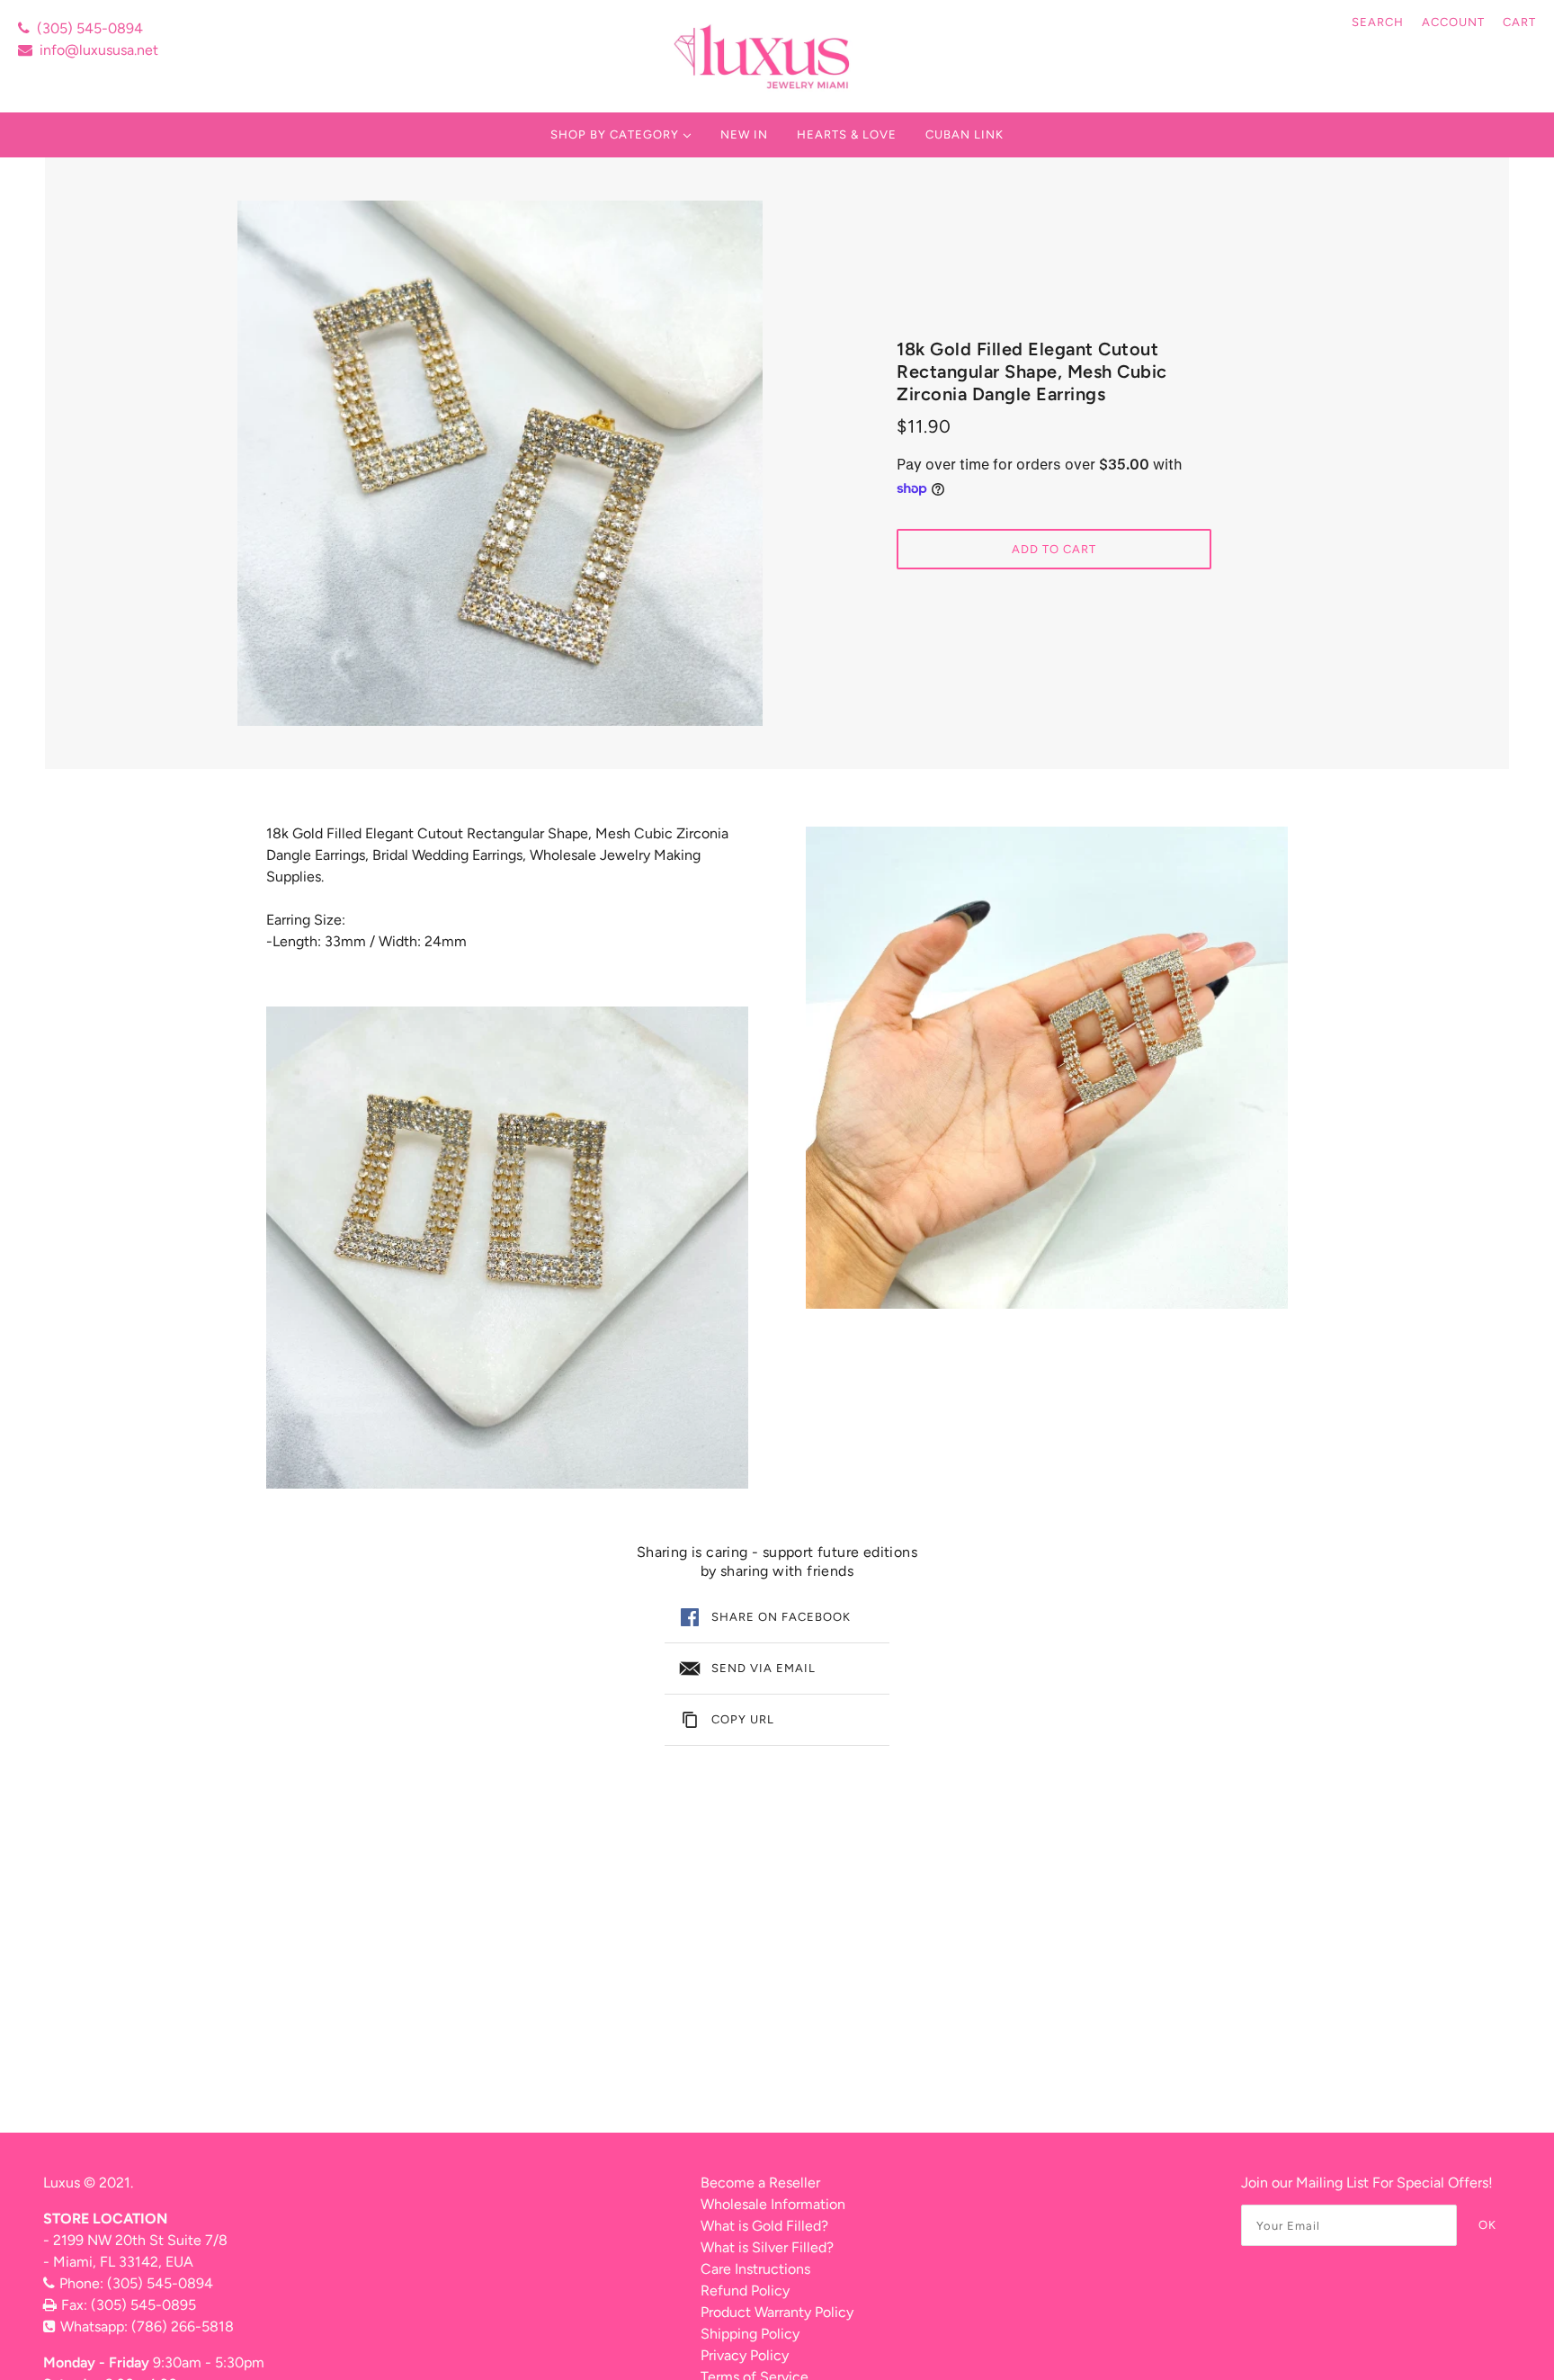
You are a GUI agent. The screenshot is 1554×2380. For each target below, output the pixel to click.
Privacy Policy (745, 2355)
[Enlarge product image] (500, 463)
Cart (1519, 22)
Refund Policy (745, 2291)
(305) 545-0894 (90, 28)
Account (1453, 22)
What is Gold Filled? (764, 2226)
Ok (1487, 2225)
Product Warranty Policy (777, 2312)
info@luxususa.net (99, 50)
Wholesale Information (773, 2204)
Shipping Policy (750, 2334)
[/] (764, 56)
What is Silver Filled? (767, 2247)
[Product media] (507, 1248)
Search (1378, 22)
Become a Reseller (760, 2183)
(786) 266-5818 (183, 2326)
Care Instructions (755, 2269)
